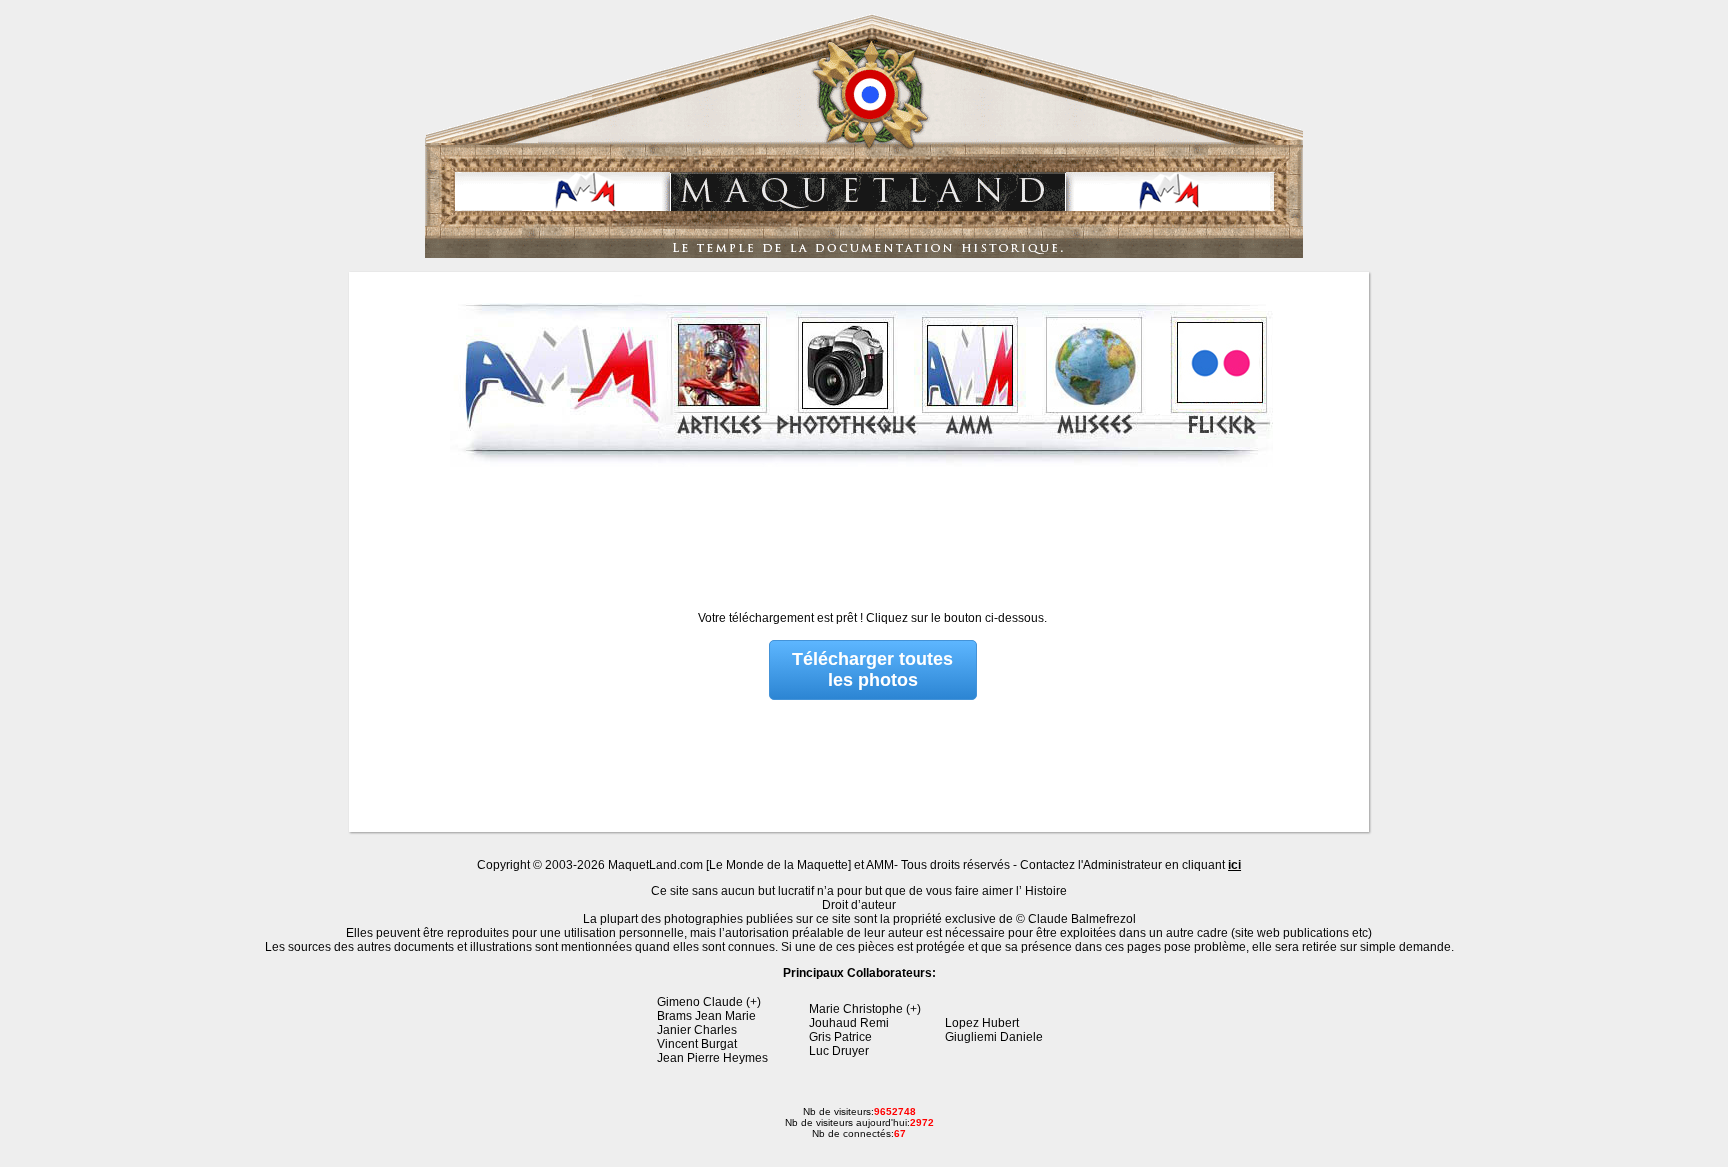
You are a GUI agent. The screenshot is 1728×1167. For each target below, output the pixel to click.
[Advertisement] (861, 524)
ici (1234, 865)
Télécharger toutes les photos (872, 669)
